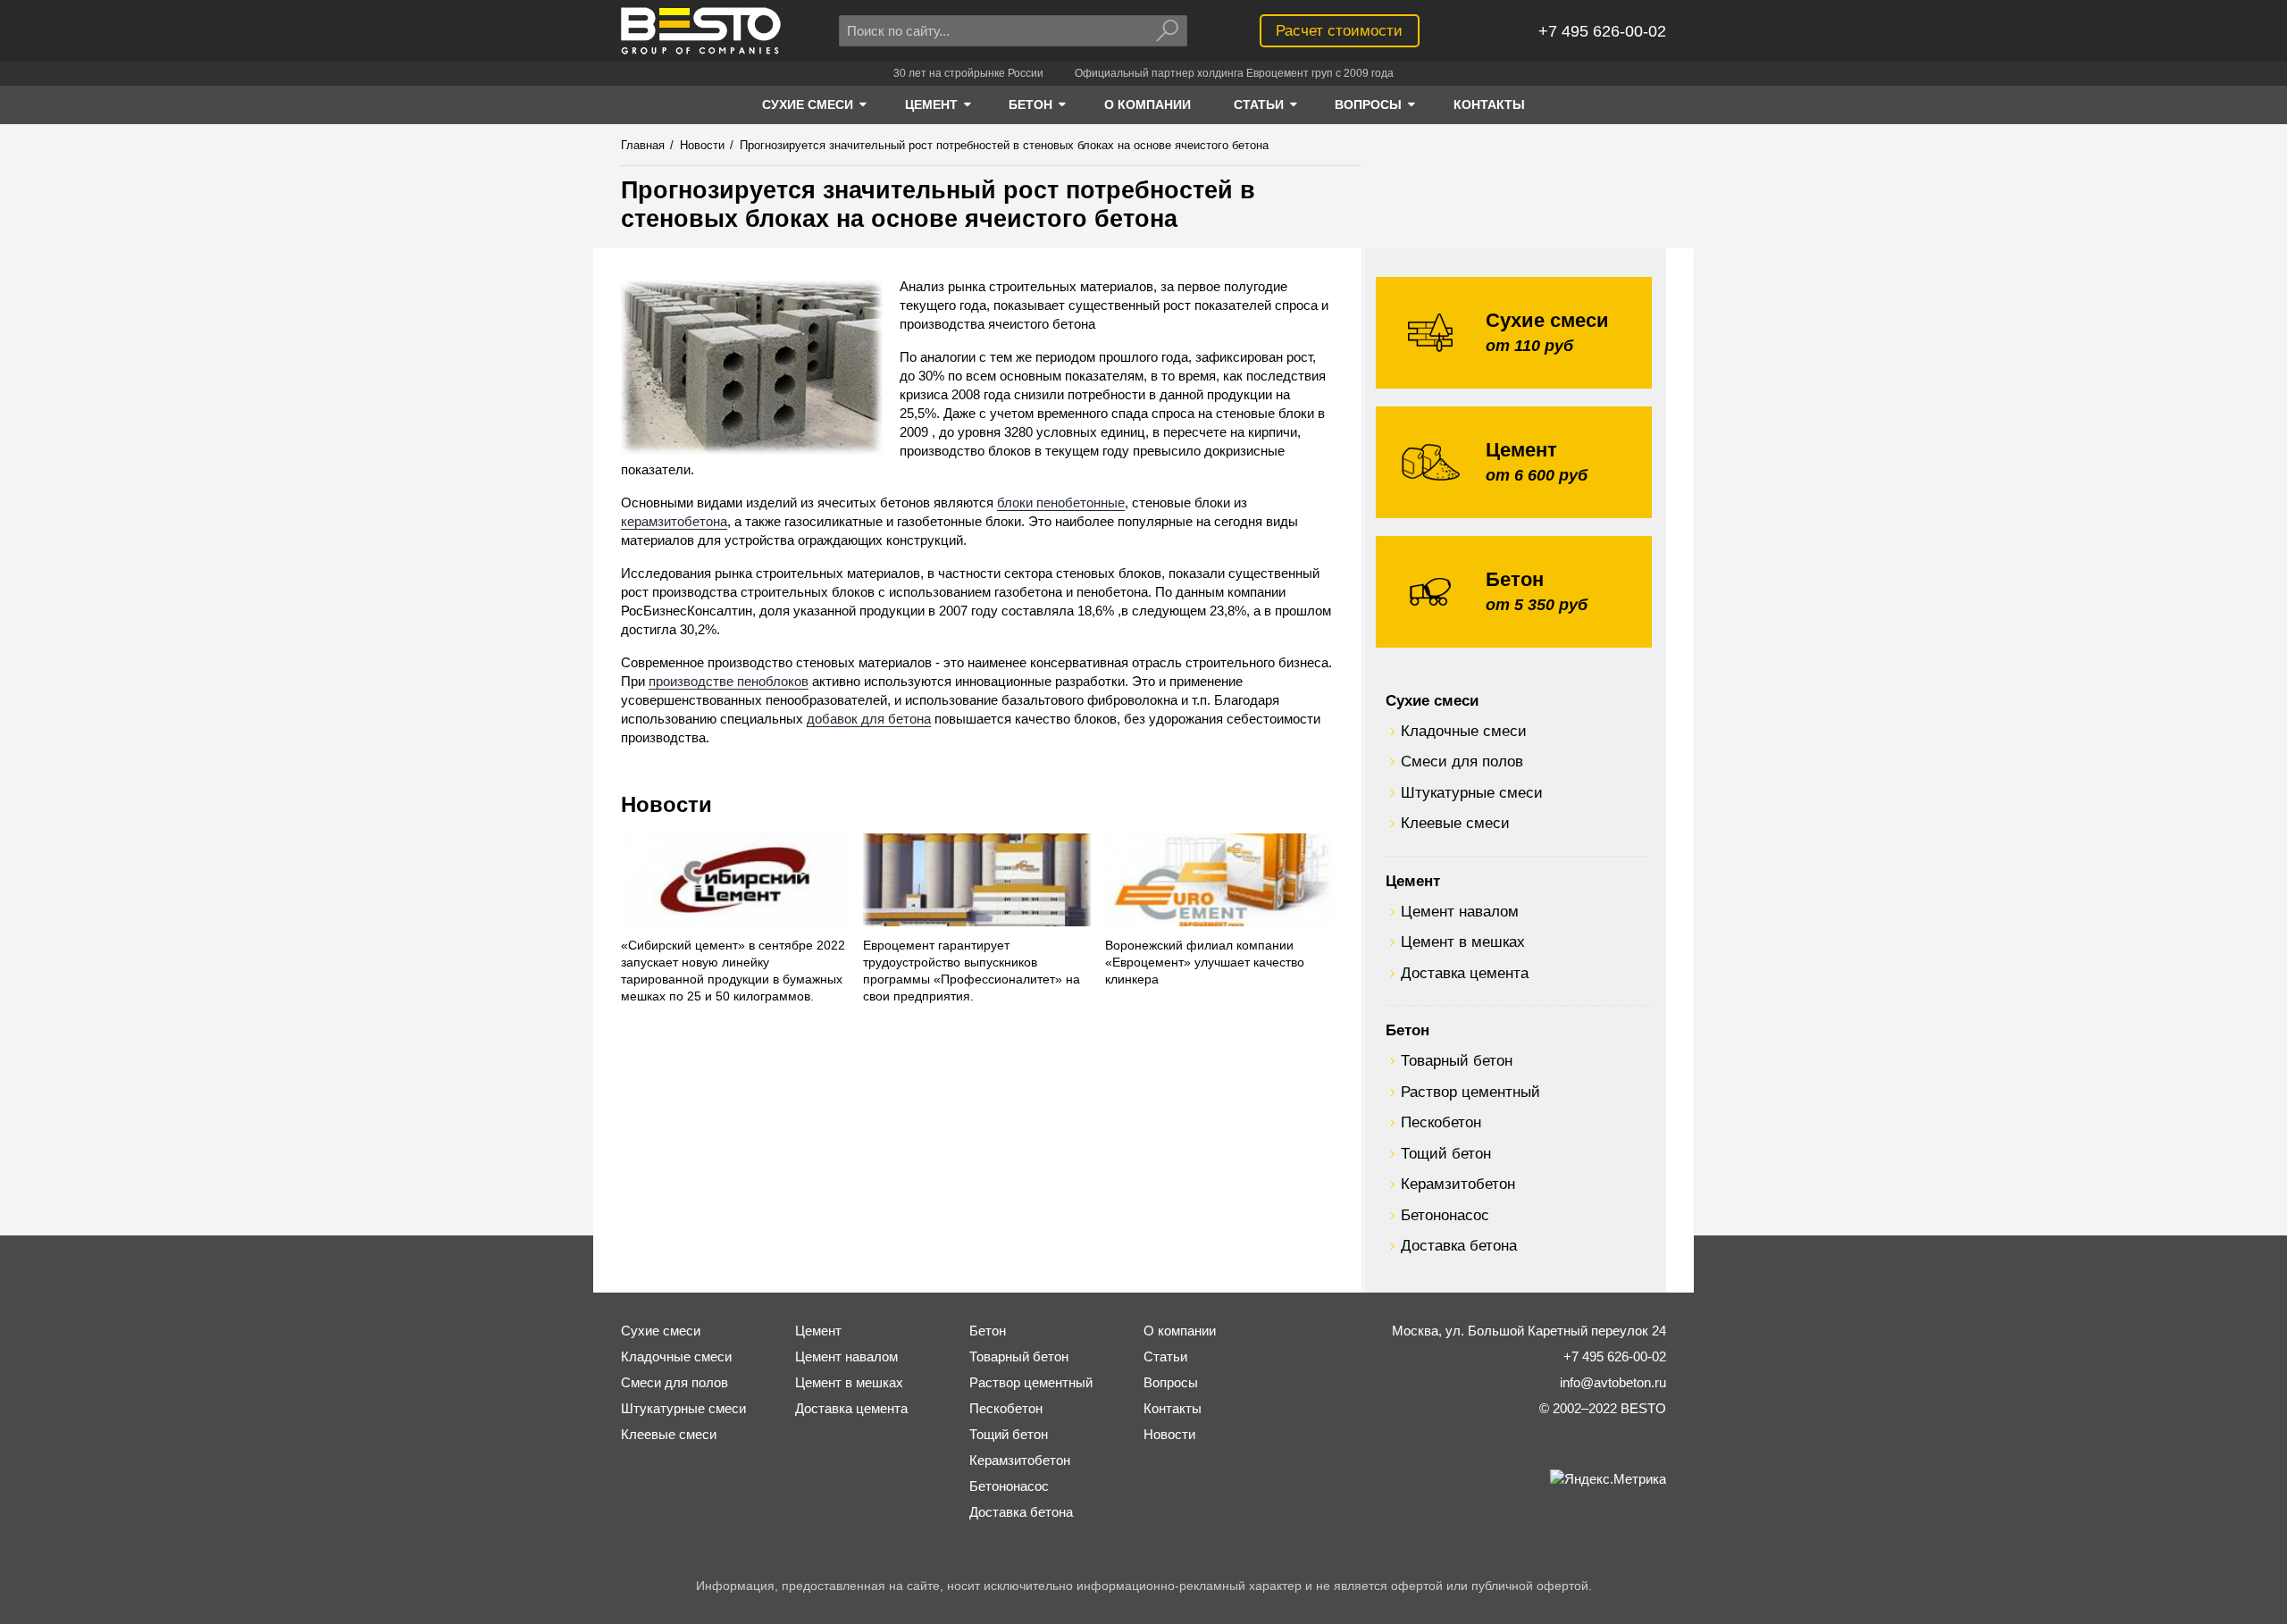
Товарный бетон (1457, 1060)
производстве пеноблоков (729, 681)
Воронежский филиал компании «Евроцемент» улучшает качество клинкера (1205, 963)
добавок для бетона (869, 719)
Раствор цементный (1470, 1092)
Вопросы (1171, 1382)
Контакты (1173, 1408)
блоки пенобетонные (1061, 502)
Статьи (1165, 1356)
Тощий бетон (1446, 1153)
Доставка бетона (1459, 1245)
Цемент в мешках (1463, 942)
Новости (666, 804)
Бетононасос (1445, 1215)
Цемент (1413, 881)
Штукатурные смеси (1472, 792)
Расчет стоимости (1339, 30)
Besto (701, 31)
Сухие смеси (1432, 700)
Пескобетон (1441, 1122)
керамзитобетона (674, 521)
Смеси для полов (1462, 761)
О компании (1180, 1331)
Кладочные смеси (1464, 731)
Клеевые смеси (1455, 823)
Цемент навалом (1460, 911)
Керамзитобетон (1458, 1184)
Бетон (1407, 1030)
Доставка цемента (1465, 973)
